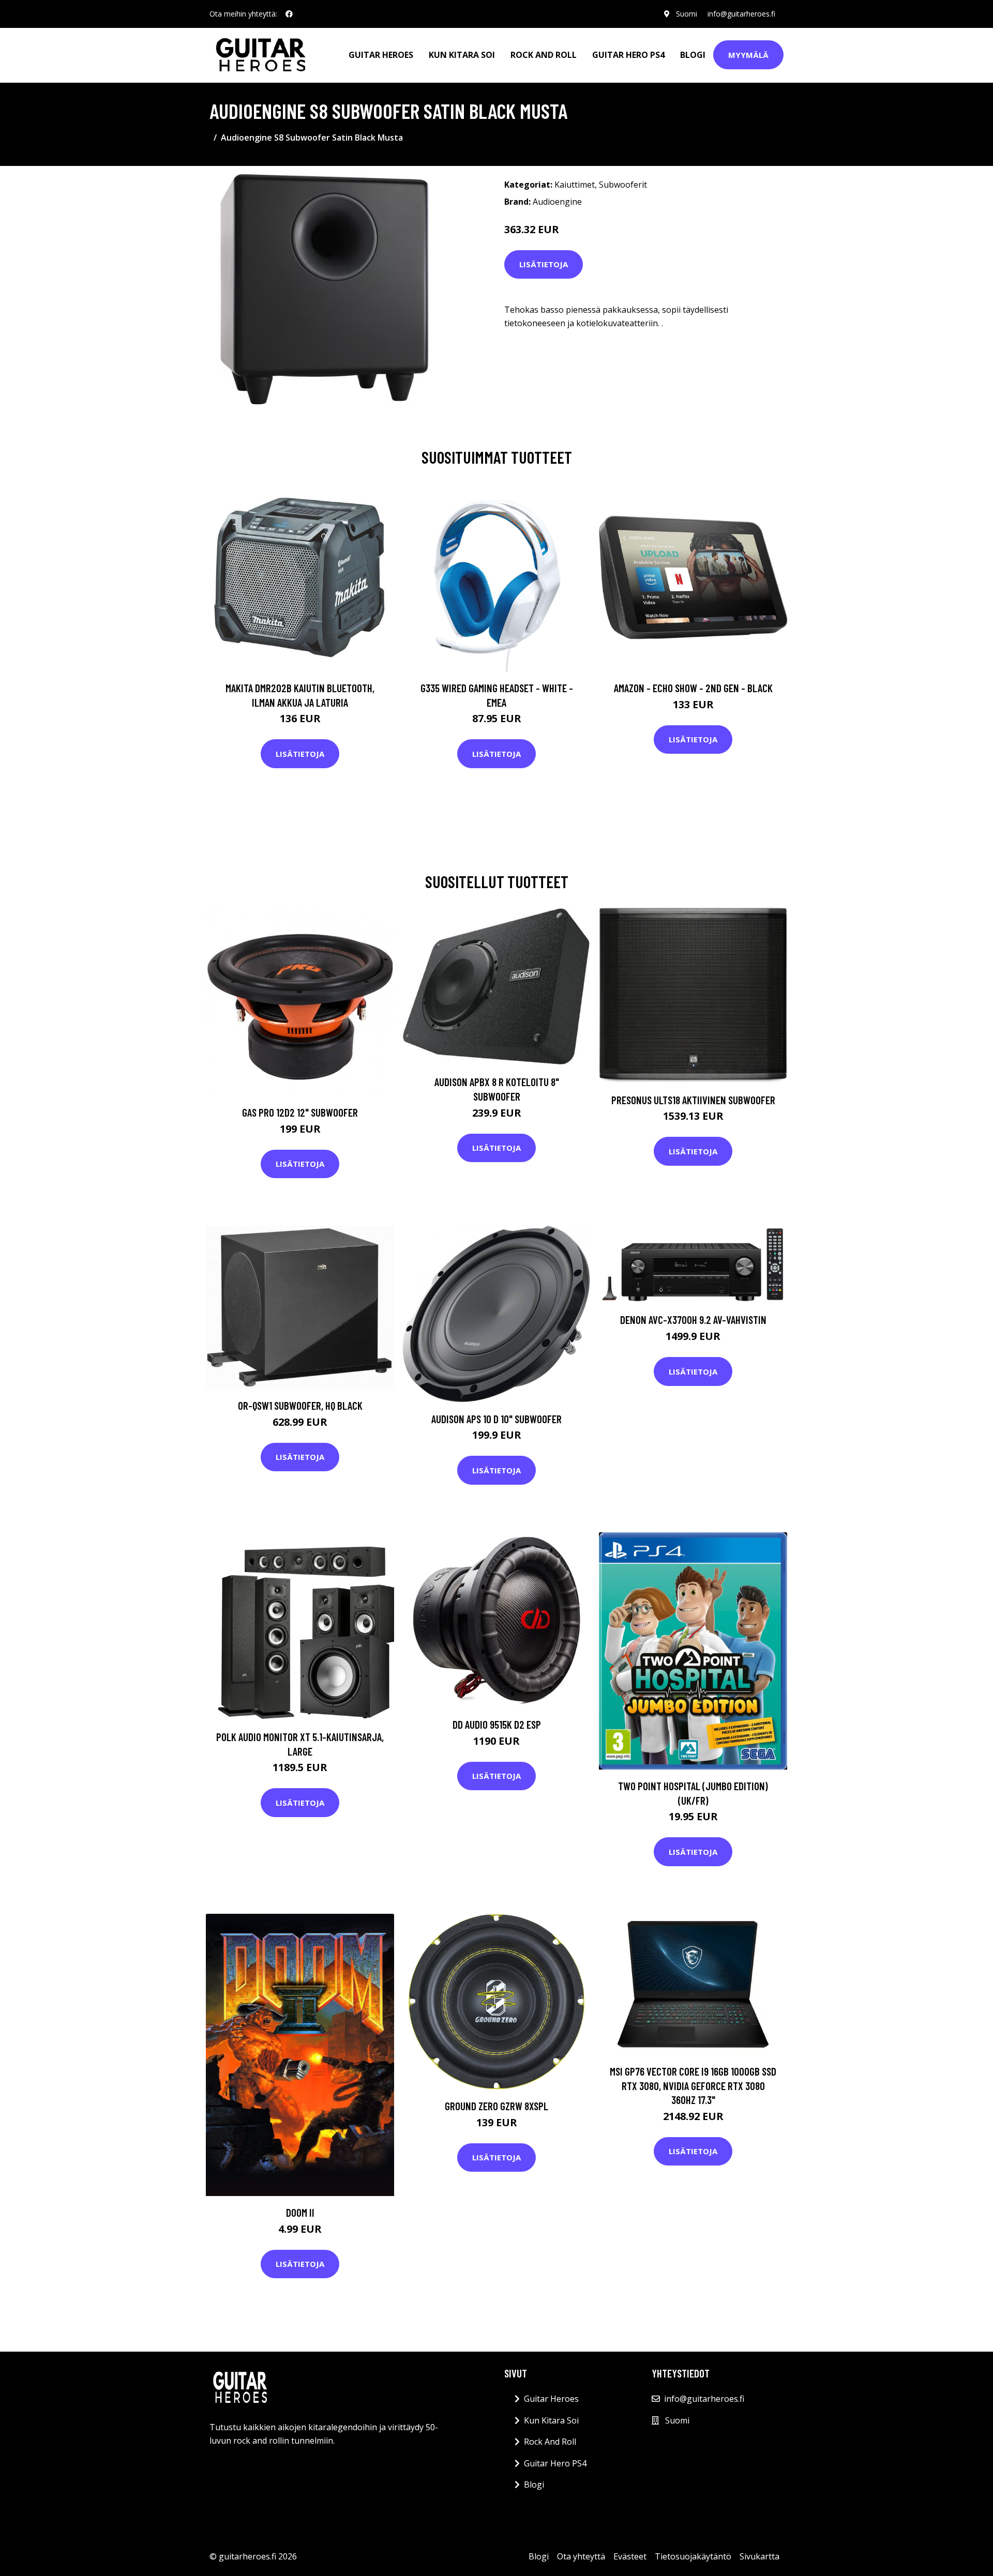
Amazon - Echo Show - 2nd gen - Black (693, 688)
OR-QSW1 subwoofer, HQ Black (300, 1405)
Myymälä (748, 55)
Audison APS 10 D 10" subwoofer (496, 1419)
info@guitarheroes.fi (741, 14)
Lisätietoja (544, 264)
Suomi (687, 14)
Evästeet (630, 2556)
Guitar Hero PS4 (628, 55)
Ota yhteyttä (581, 2556)
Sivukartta (759, 2556)
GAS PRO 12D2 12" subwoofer (300, 1112)
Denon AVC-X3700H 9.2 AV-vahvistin (693, 1320)
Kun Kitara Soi (462, 55)
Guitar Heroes (381, 55)
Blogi (693, 55)
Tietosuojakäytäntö (693, 2556)
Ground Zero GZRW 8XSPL (496, 2106)
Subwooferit (623, 185)
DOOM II (300, 2212)
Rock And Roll (544, 55)
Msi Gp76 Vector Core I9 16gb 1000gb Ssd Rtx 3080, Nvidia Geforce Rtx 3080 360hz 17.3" (693, 2085)
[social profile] (289, 14)
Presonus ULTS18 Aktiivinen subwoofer (693, 1100)
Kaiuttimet (575, 185)
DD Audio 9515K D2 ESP (497, 1724)
